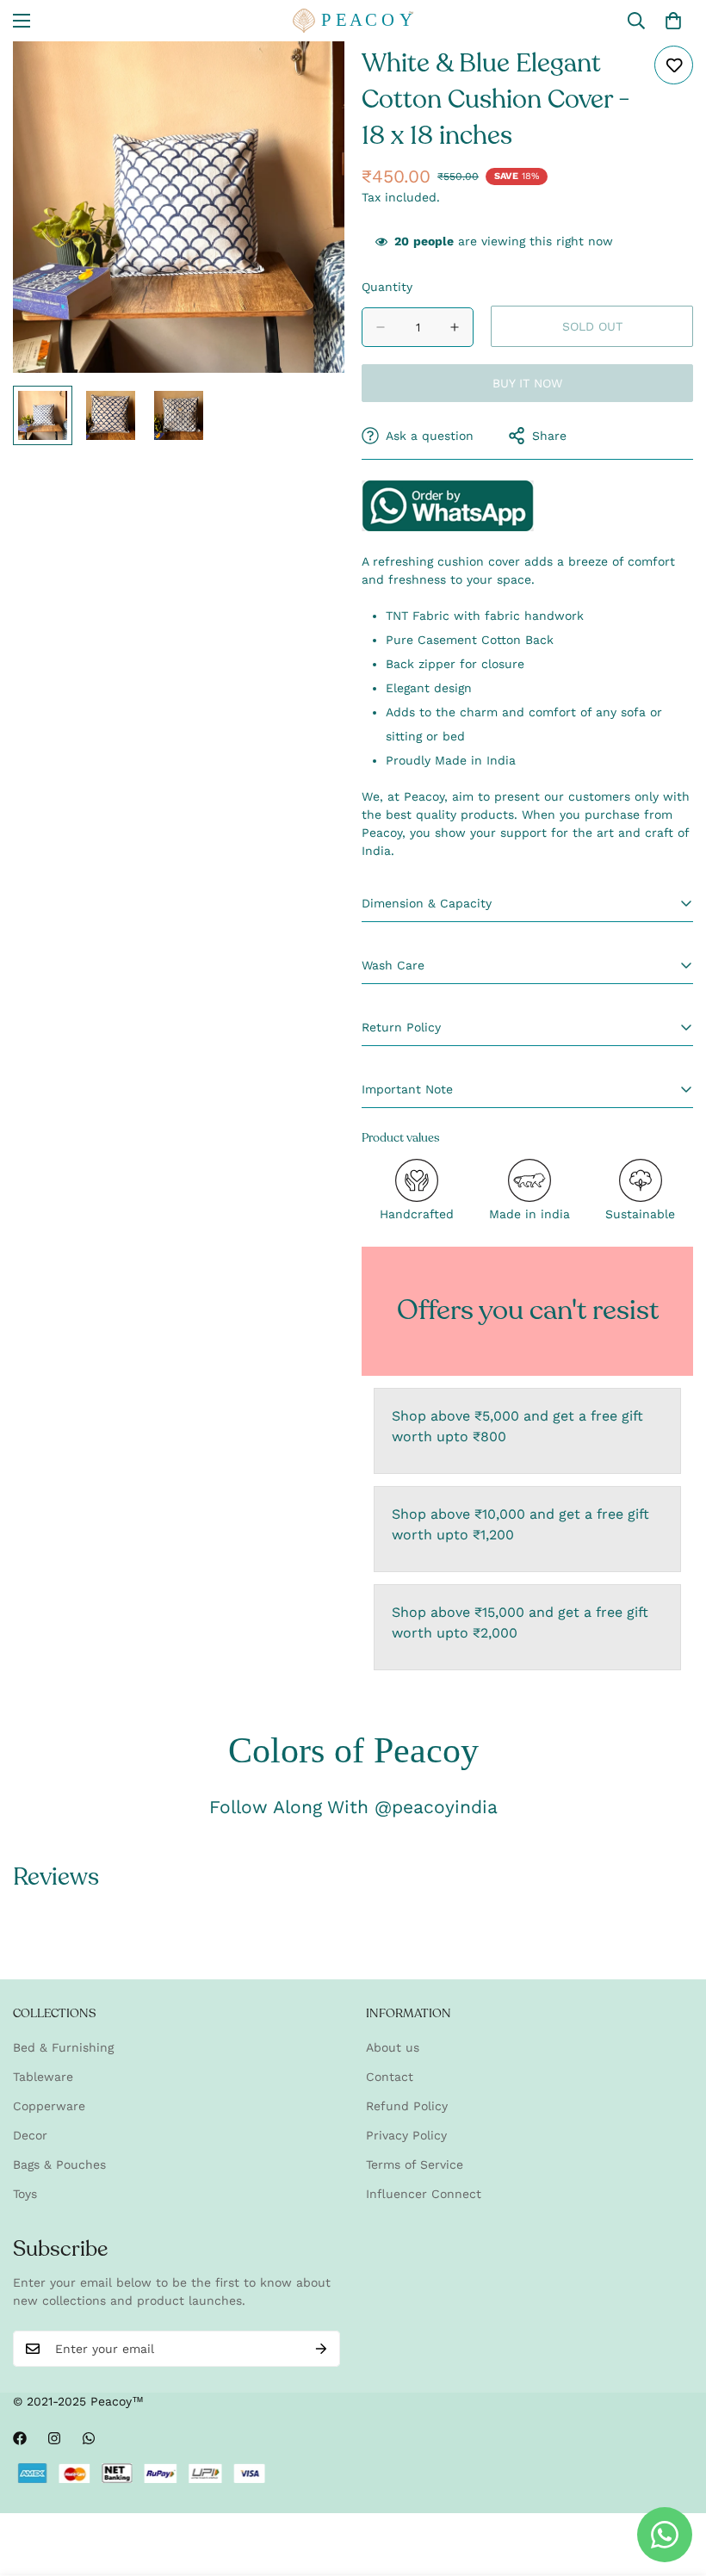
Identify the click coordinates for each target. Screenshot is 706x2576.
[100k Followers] (54, 2438)
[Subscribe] (321, 2349)
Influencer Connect (424, 2194)
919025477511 (448, 506)
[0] (673, 21)
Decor (30, 2135)
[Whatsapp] (89, 2438)
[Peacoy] (353, 21)
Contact (390, 2077)
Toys (25, 2194)
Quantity (387, 287)
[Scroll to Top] (672, 2482)
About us (393, 2047)
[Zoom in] (308, 78)
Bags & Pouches (59, 2164)
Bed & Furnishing (63, 2047)
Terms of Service (415, 2164)
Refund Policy (407, 2106)
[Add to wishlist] (674, 65)
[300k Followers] (20, 2438)
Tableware (43, 2077)
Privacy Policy (406, 2135)
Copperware (49, 2106)
